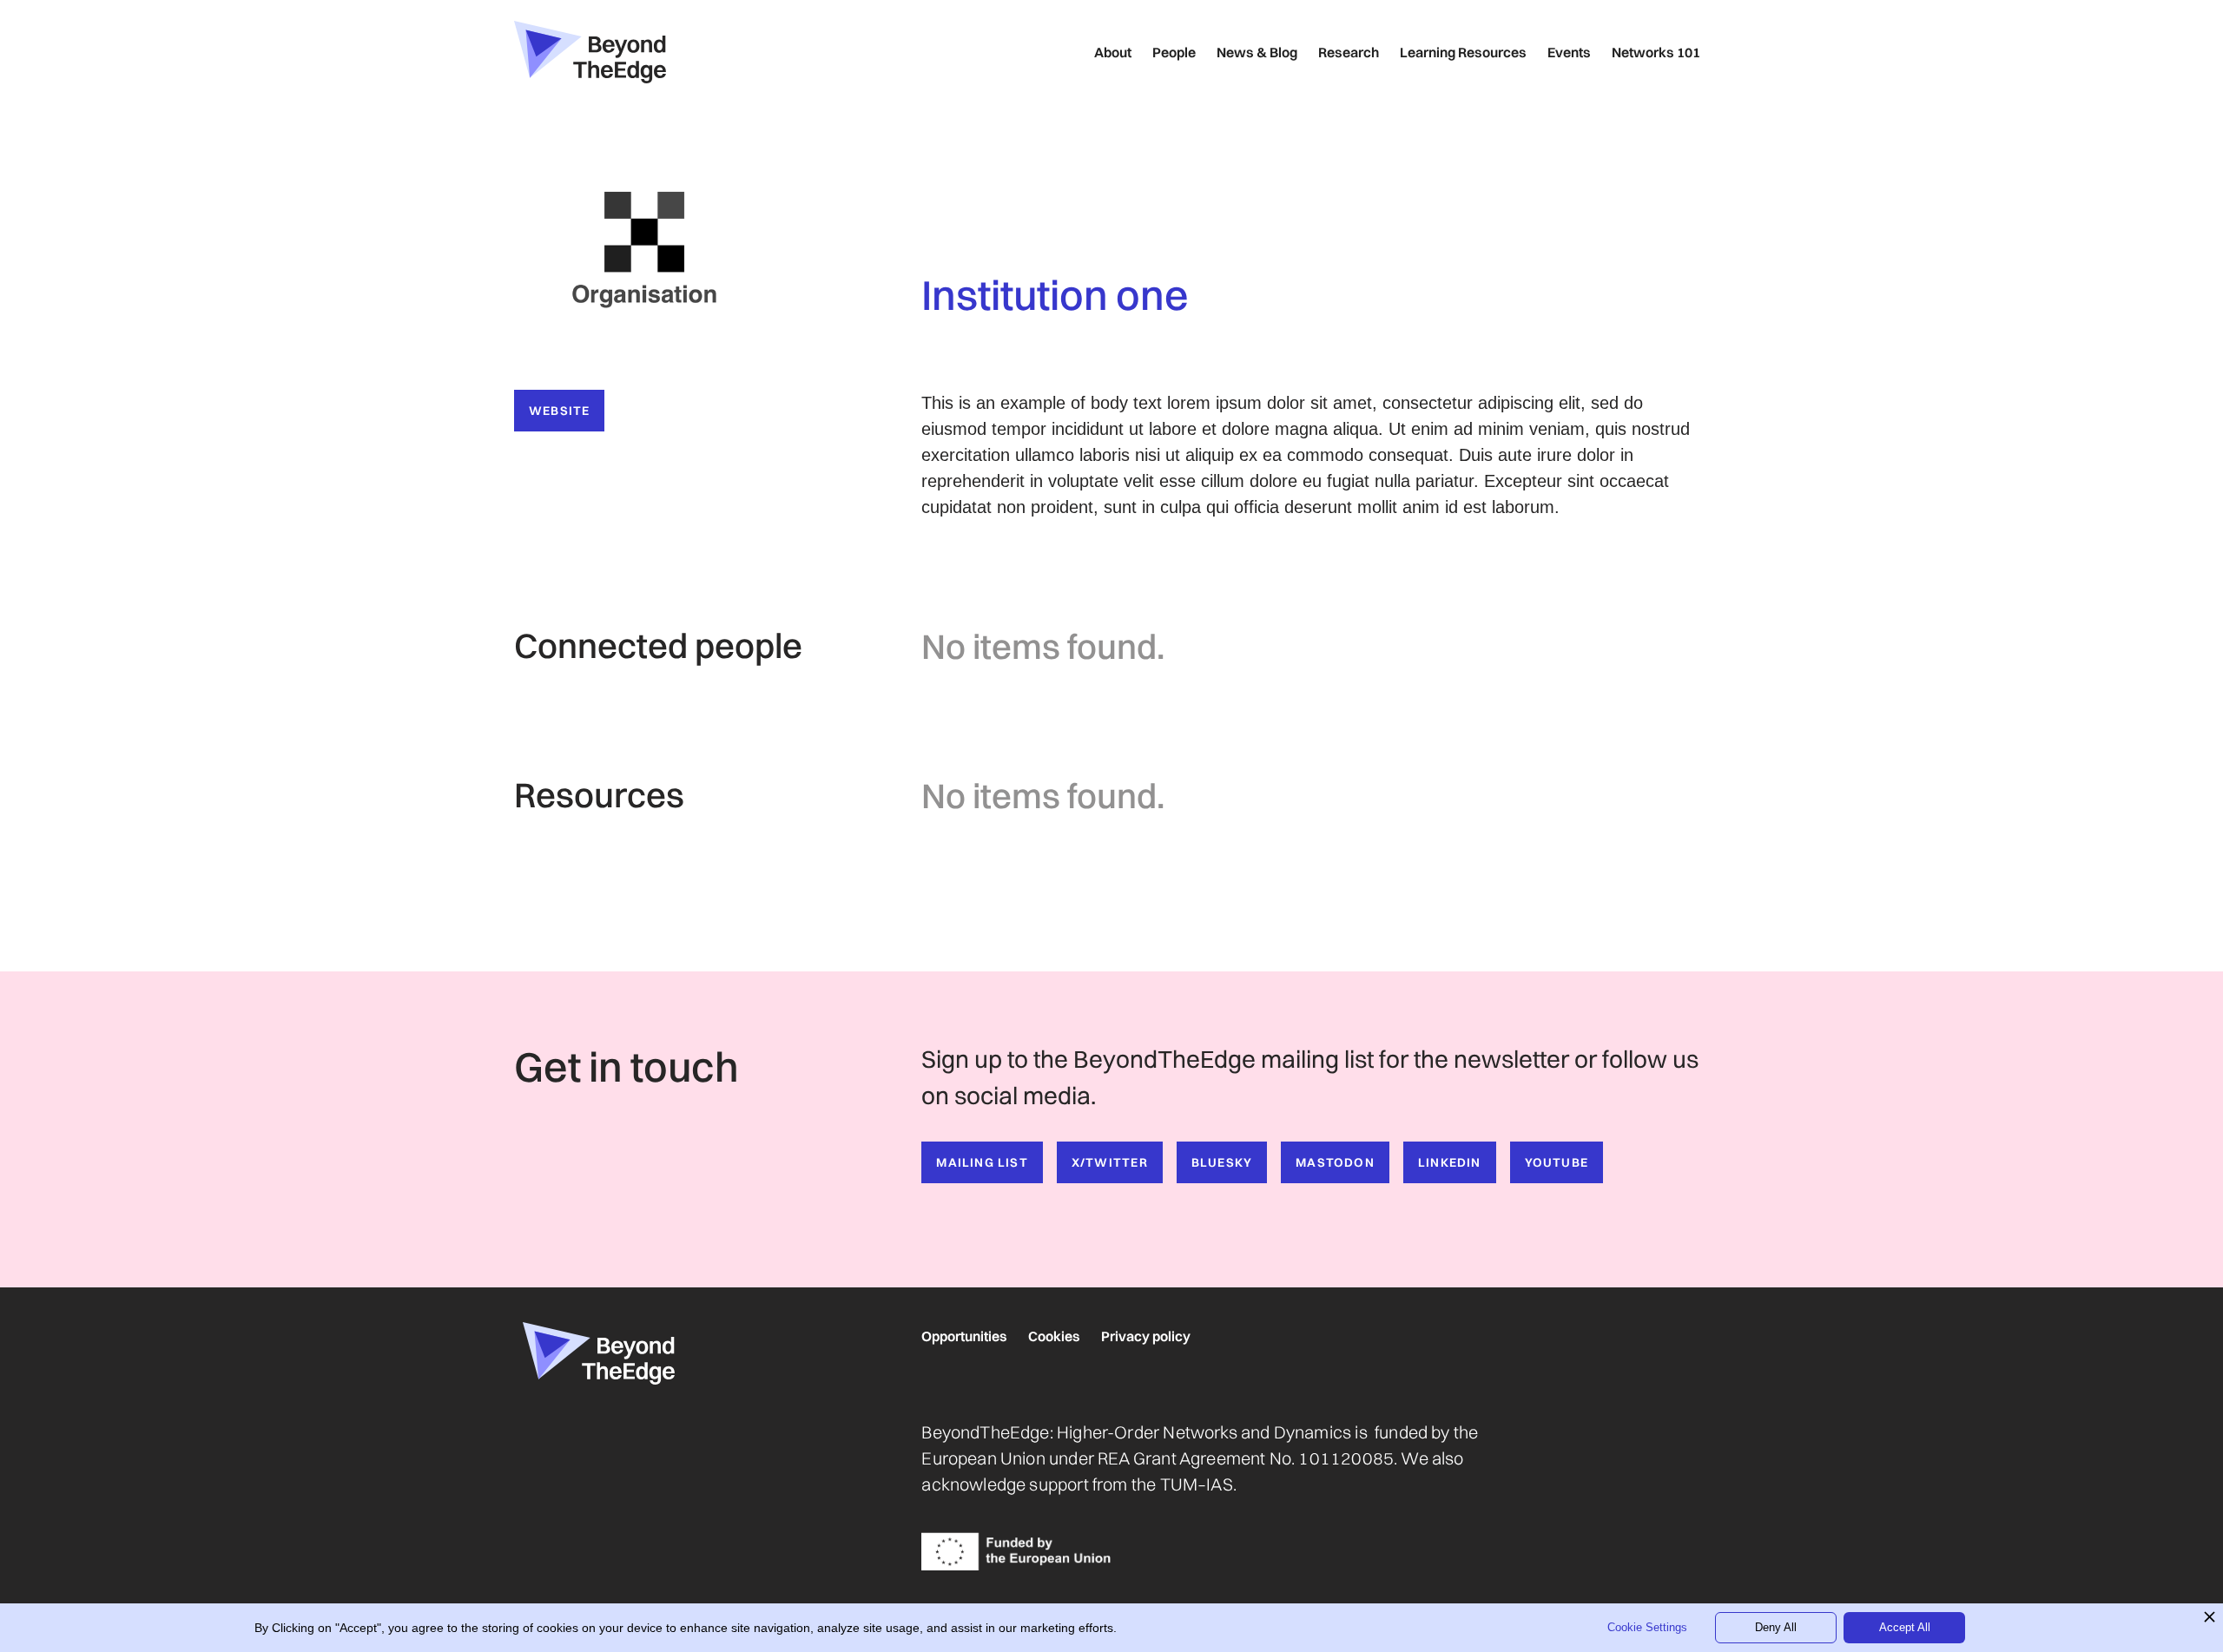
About (1113, 52)
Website (559, 411)
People (1174, 52)
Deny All (1776, 1627)
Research (1349, 52)
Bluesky (1222, 1162)
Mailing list (982, 1162)
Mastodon (1335, 1162)
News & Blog (1257, 52)
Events (1569, 52)
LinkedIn (1450, 1162)
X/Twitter (1110, 1162)
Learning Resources (1463, 52)
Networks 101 (1656, 52)
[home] (590, 52)
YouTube (1557, 1162)
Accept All (1905, 1627)
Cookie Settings (1647, 1627)
